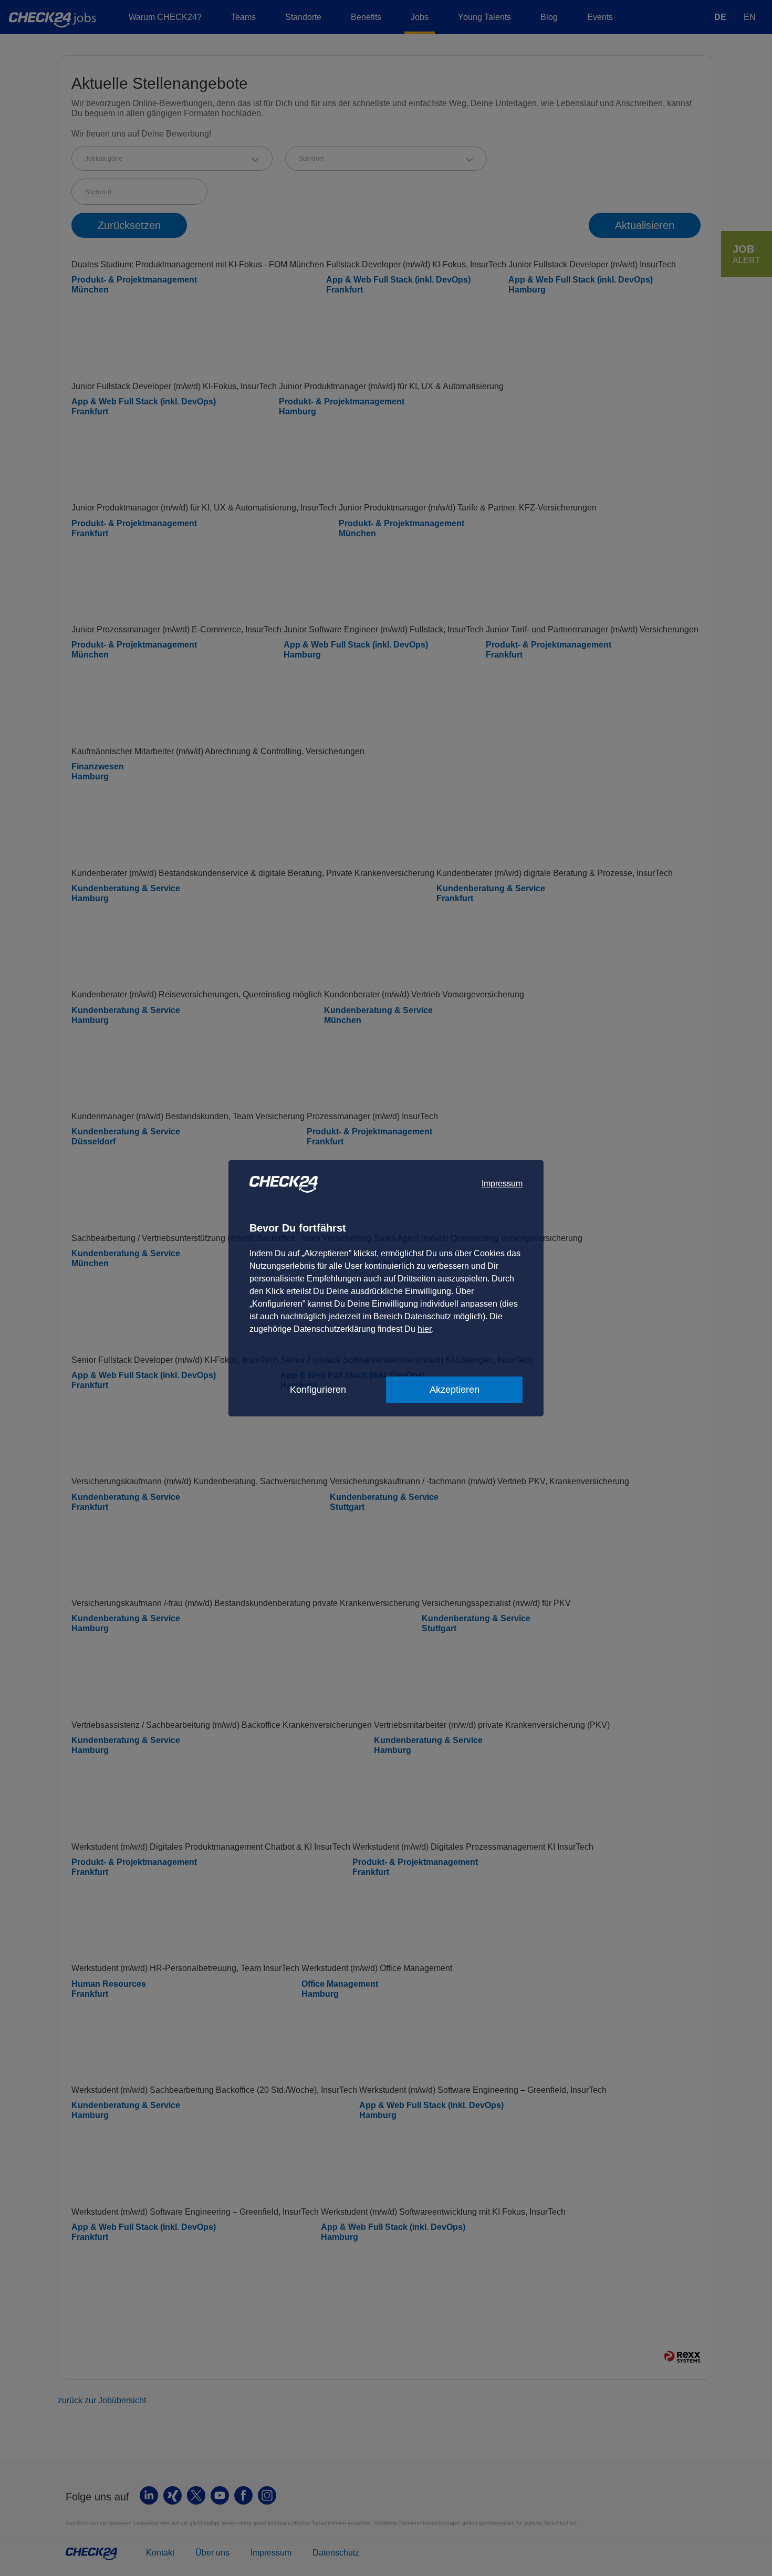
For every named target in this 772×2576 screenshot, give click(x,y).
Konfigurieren (318, 1390)
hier (425, 1329)
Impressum (502, 1183)
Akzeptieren (455, 1390)
